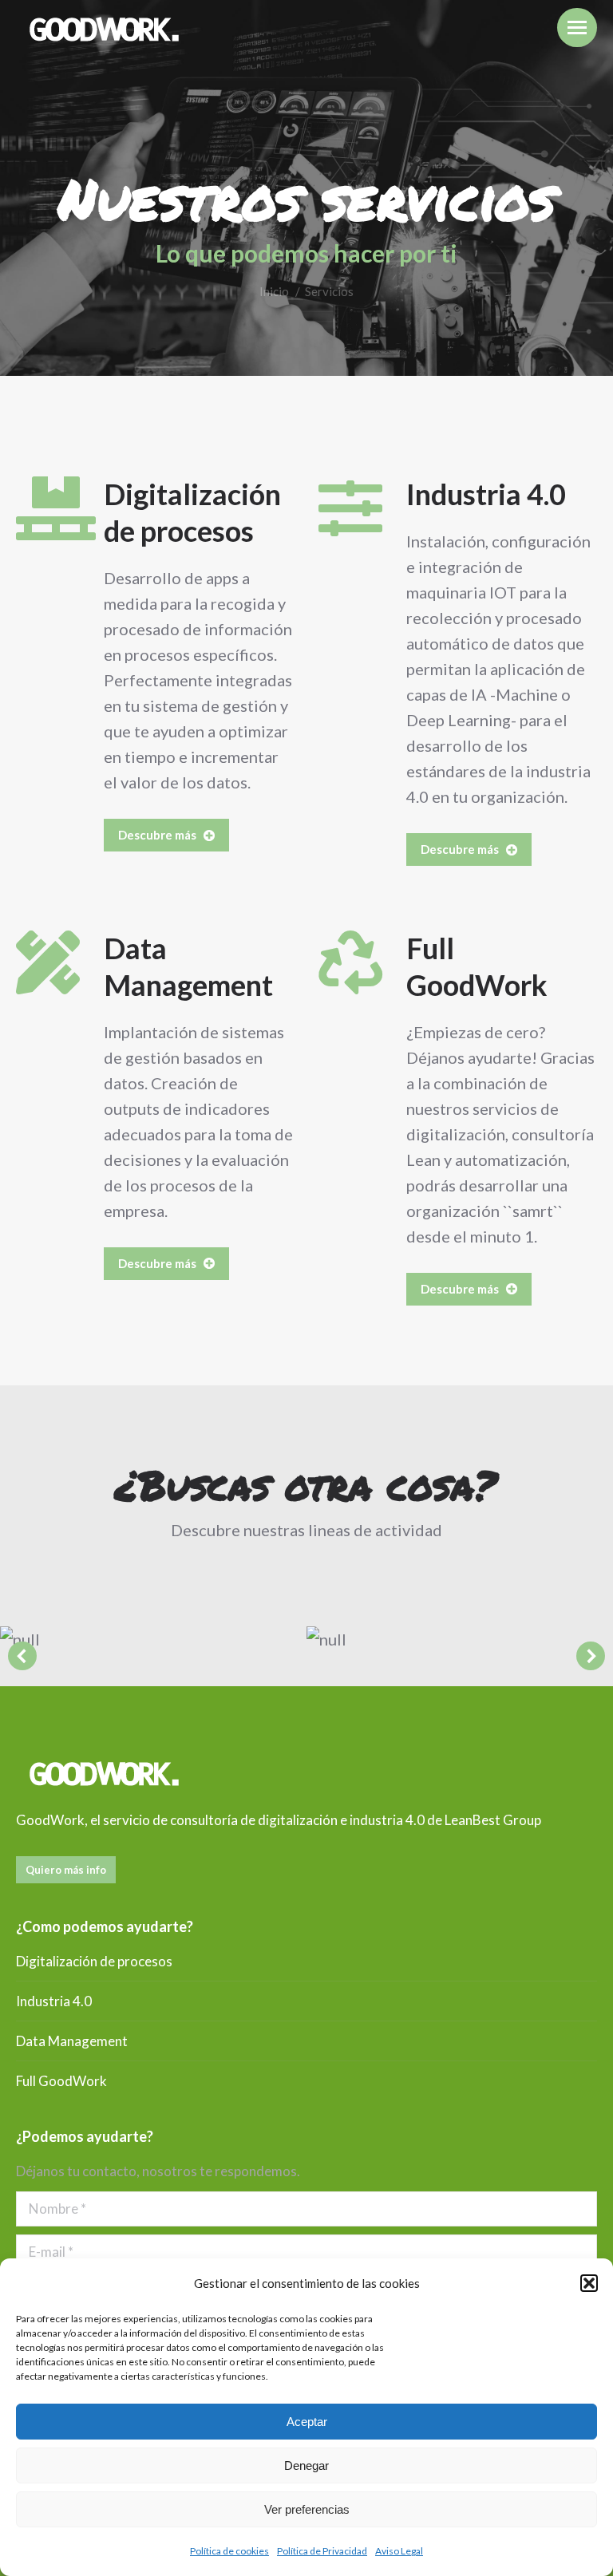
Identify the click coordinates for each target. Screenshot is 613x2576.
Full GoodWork (61, 2081)
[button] (589, 2283)
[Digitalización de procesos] (48, 508)
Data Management (72, 2041)
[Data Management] (48, 962)
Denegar (306, 2465)
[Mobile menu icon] (577, 28)
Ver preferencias (307, 2509)
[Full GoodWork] (350, 962)
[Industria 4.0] (350, 508)
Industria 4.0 (486, 494)
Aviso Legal (399, 2551)
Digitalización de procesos (94, 1961)
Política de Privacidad (322, 2551)
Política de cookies (229, 2551)
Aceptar (307, 2422)
